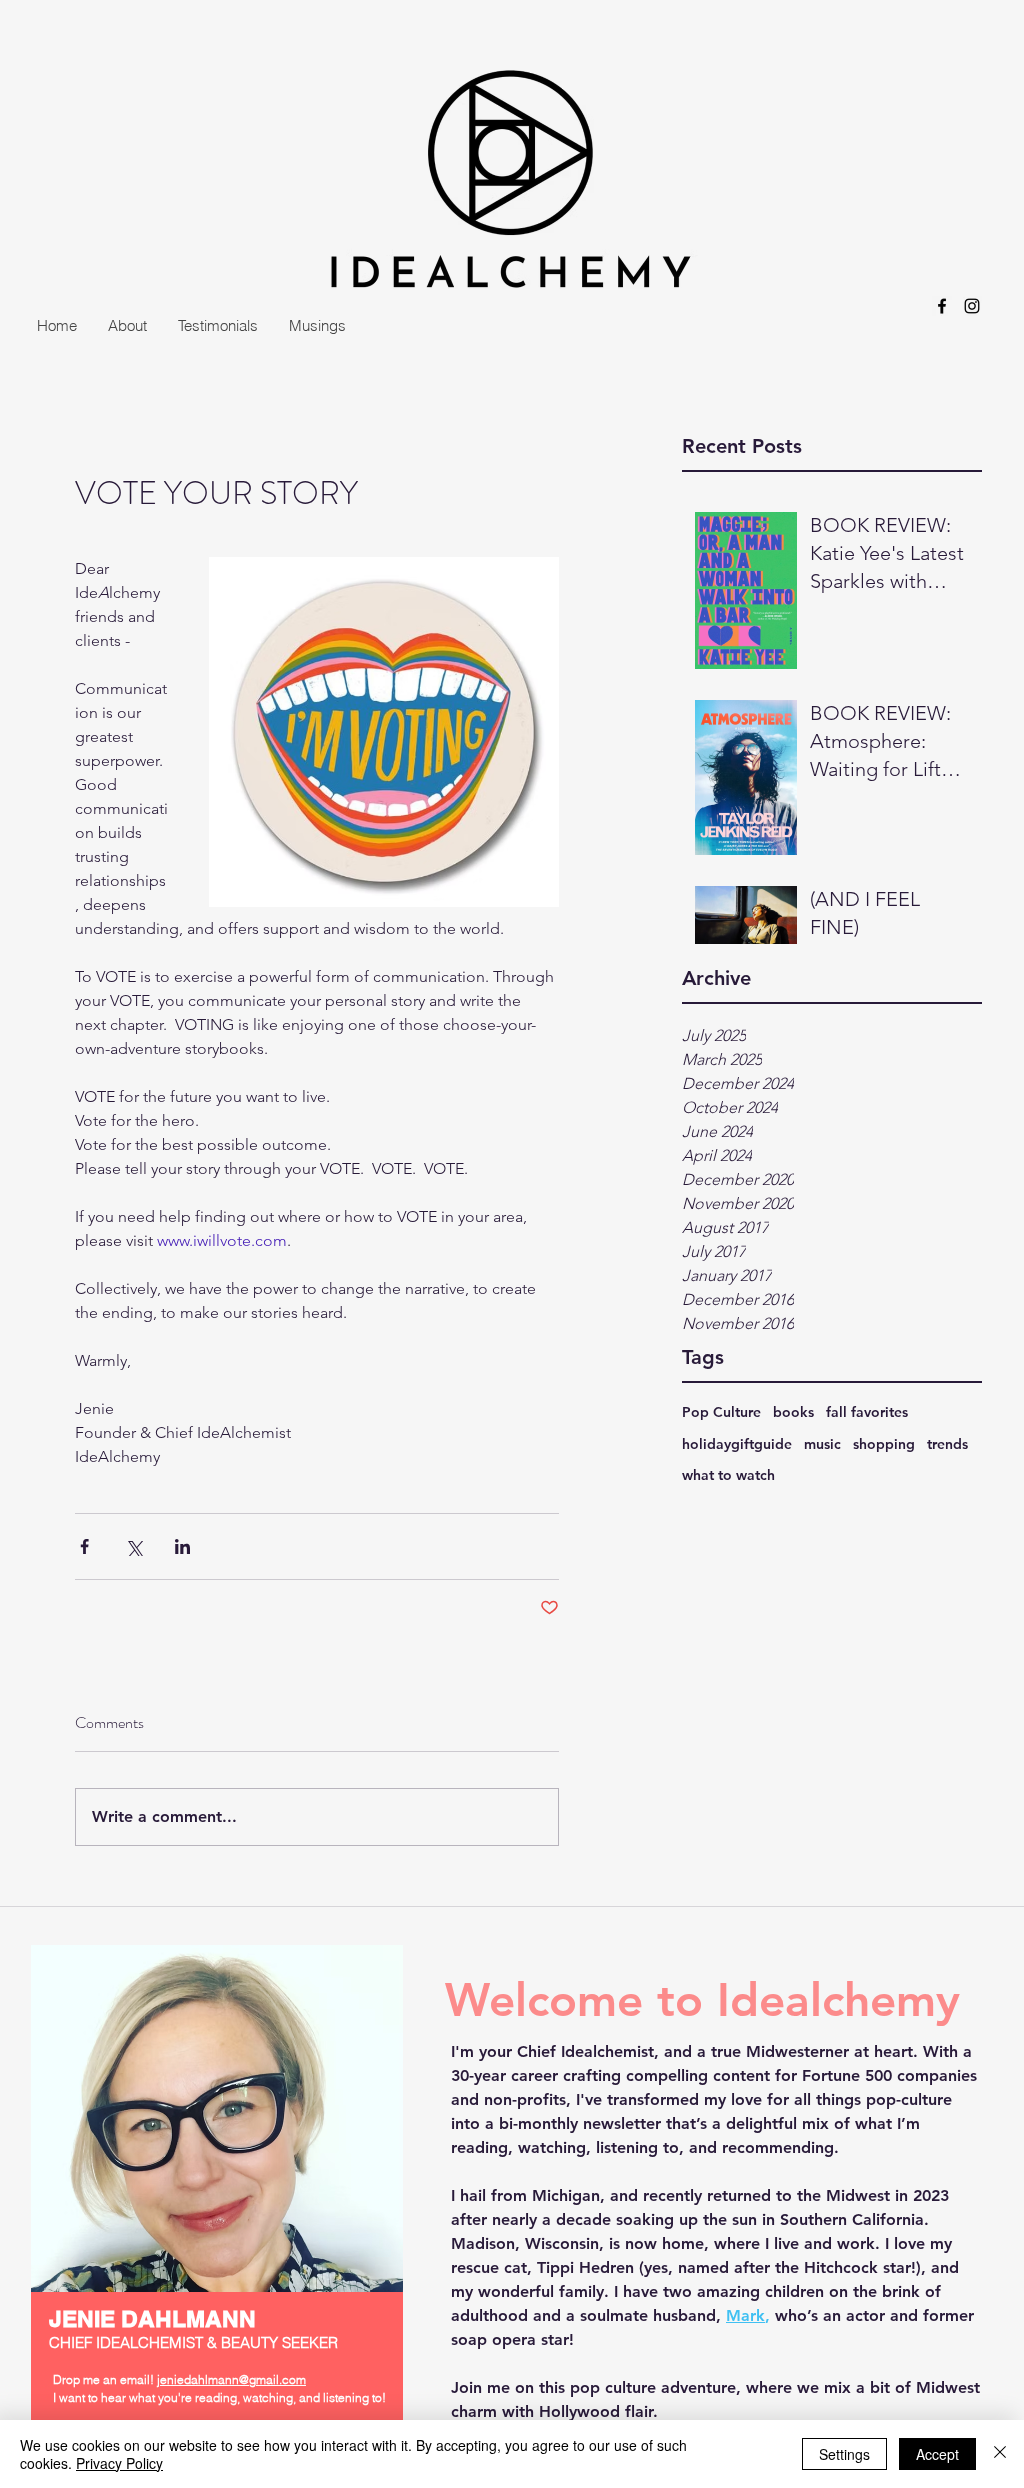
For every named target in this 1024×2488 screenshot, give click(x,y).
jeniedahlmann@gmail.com (231, 2379)
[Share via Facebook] (84, 1546)
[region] (217, 2217)
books (793, 1412)
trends (947, 1444)
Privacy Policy (119, 2463)
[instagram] (972, 306)
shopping (884, 1444)
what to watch (728, 1475)
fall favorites (867, 1412)
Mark (745, 2315)
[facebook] (942, 306)
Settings (844, 2454)
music (822, 1444)
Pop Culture (721, 1412)
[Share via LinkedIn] (182, 1546)
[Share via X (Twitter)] (133, 1546)
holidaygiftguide (737, 1444)
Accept (937, 2454)
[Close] (1000, 2454)
